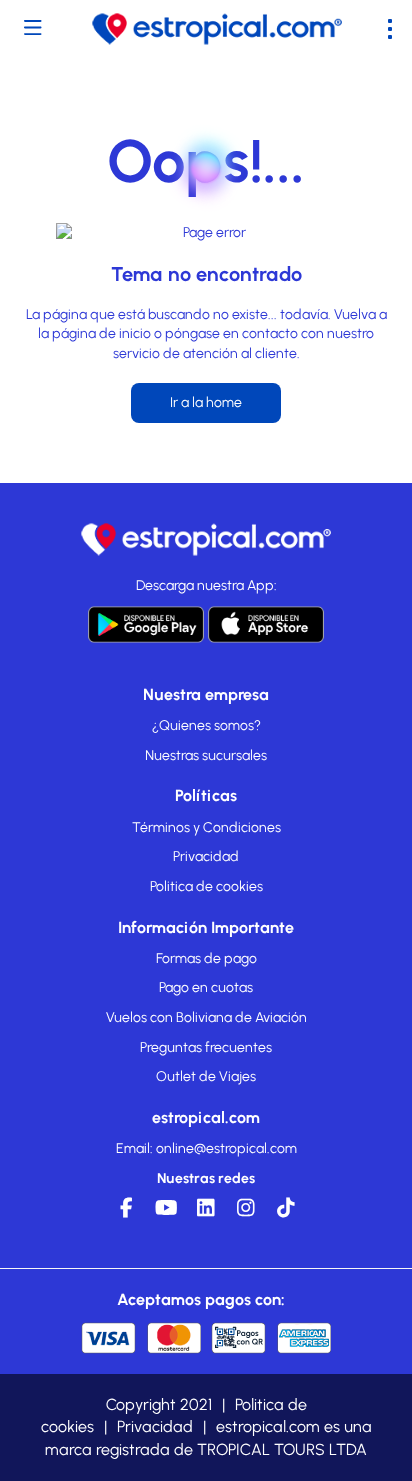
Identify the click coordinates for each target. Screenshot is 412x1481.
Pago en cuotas (206, 987)
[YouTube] (166, 1213)
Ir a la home (206, 402)
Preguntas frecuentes (206, 1047)
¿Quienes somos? (206, 725)
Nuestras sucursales (206, 755)
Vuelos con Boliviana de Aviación (206, 1017)
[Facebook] (126, 1213)
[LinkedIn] (206, 1213)
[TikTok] (286, 1213)
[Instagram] (246, 1213)
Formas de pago (206, 958)
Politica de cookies (206, 886)
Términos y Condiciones (206, 827)
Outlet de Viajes (206, 1076)
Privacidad (206, 856)
